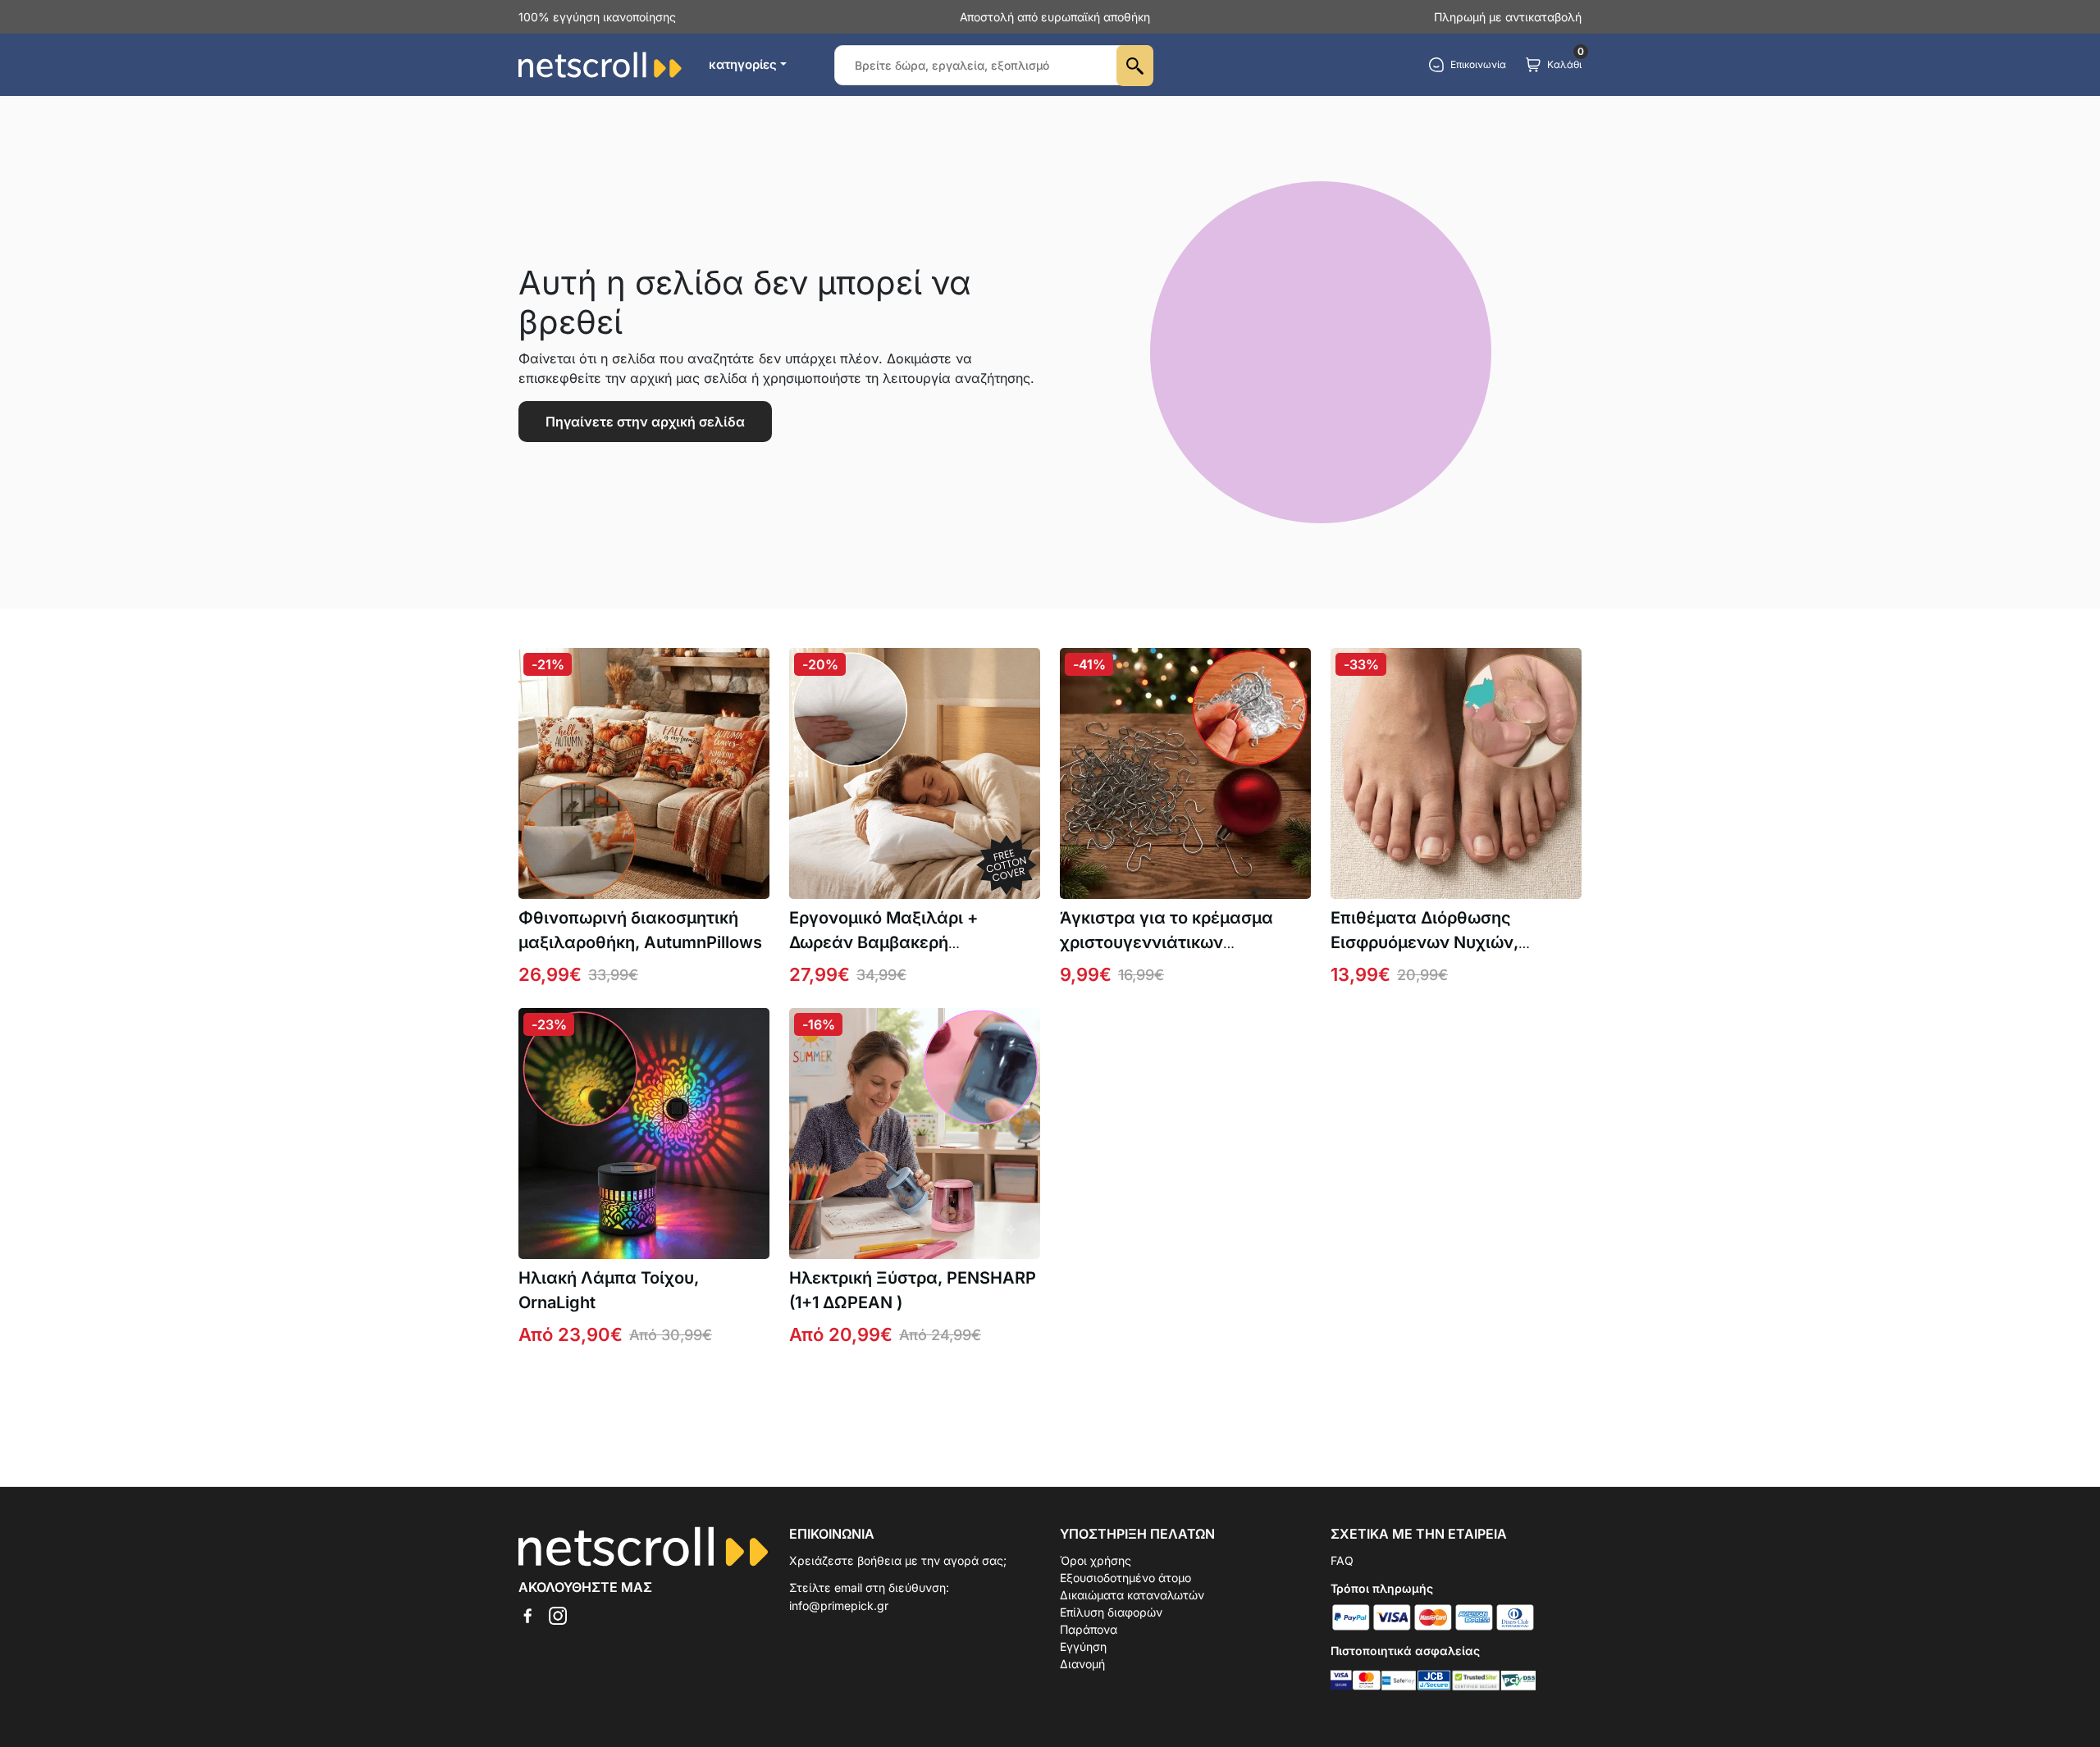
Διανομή (1082, 1664)
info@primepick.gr (839, 1606)
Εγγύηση (1083, 1647)
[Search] (1135, 66)
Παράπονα (1089, 1629)
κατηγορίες (743, 64)
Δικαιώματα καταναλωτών (1132, 1595)
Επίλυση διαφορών (1111, 1612)
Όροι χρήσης (1096, 1560)
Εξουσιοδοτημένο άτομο (1125, 1578)
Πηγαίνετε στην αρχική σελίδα (645, 422)
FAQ (1342, 1560)
